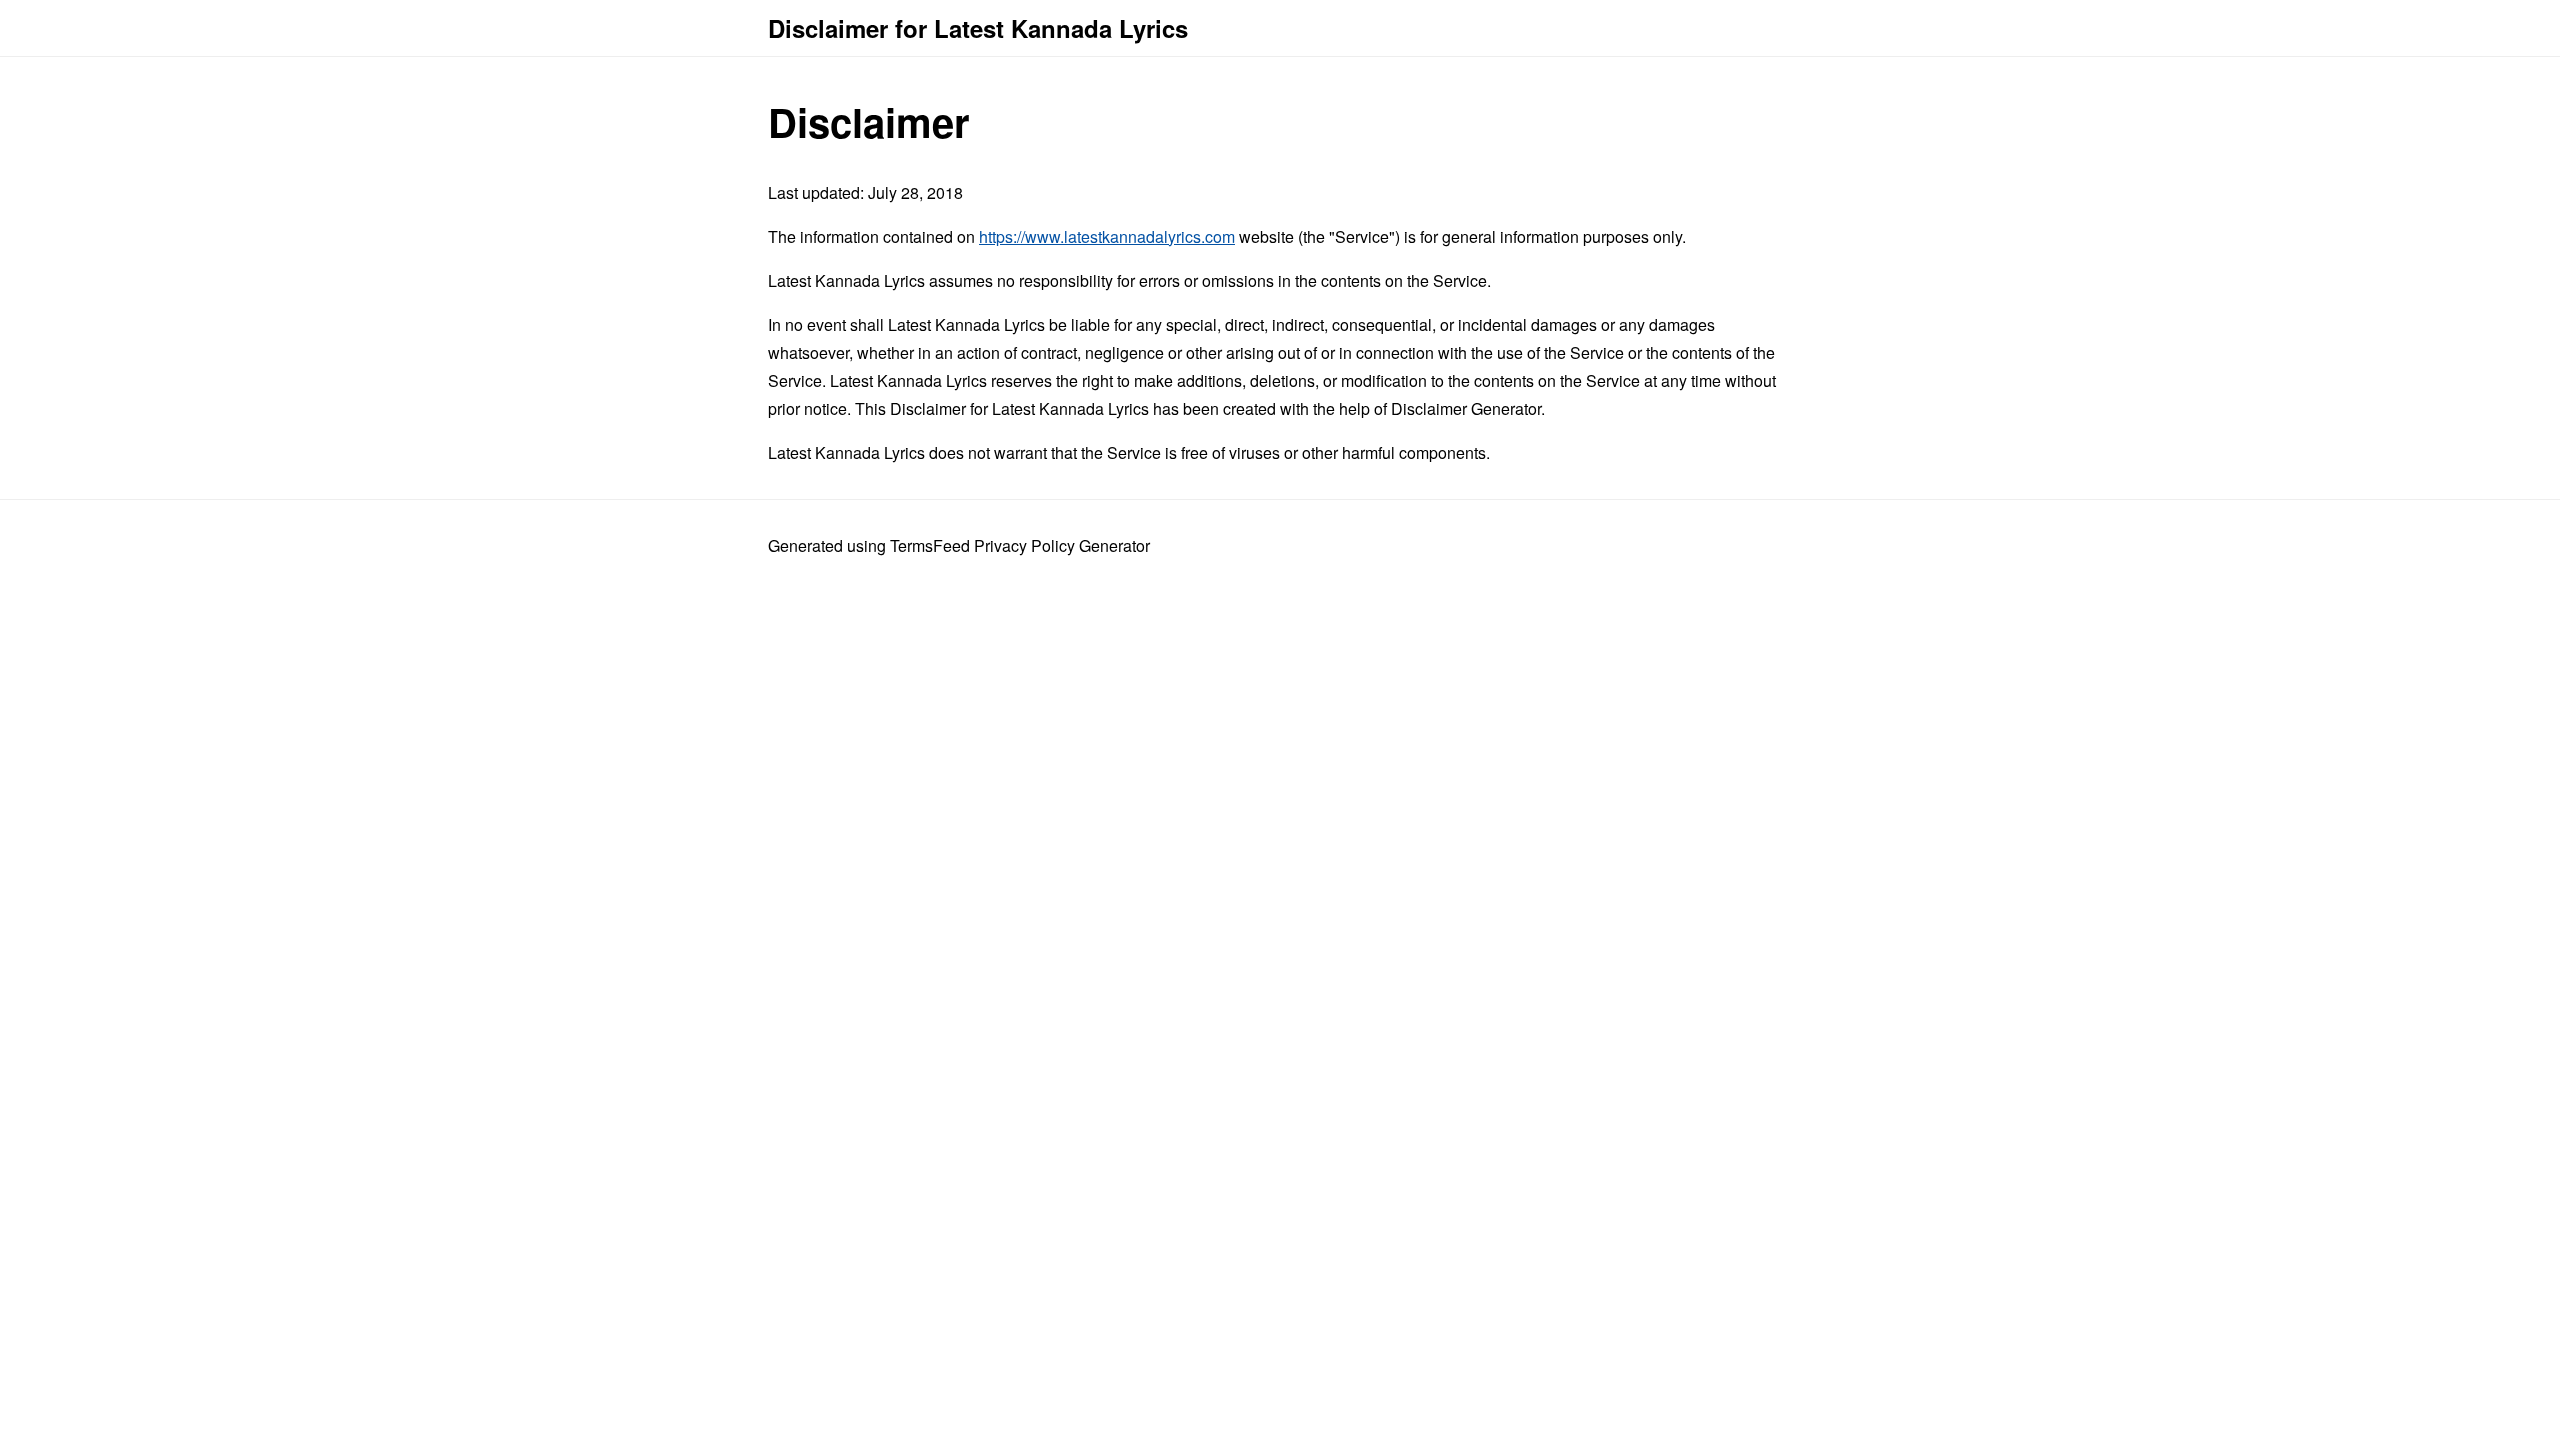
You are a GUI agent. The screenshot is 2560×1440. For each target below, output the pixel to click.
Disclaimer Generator (1466, 408)
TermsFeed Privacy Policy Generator (1020, 545)
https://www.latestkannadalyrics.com (1107, 236)
